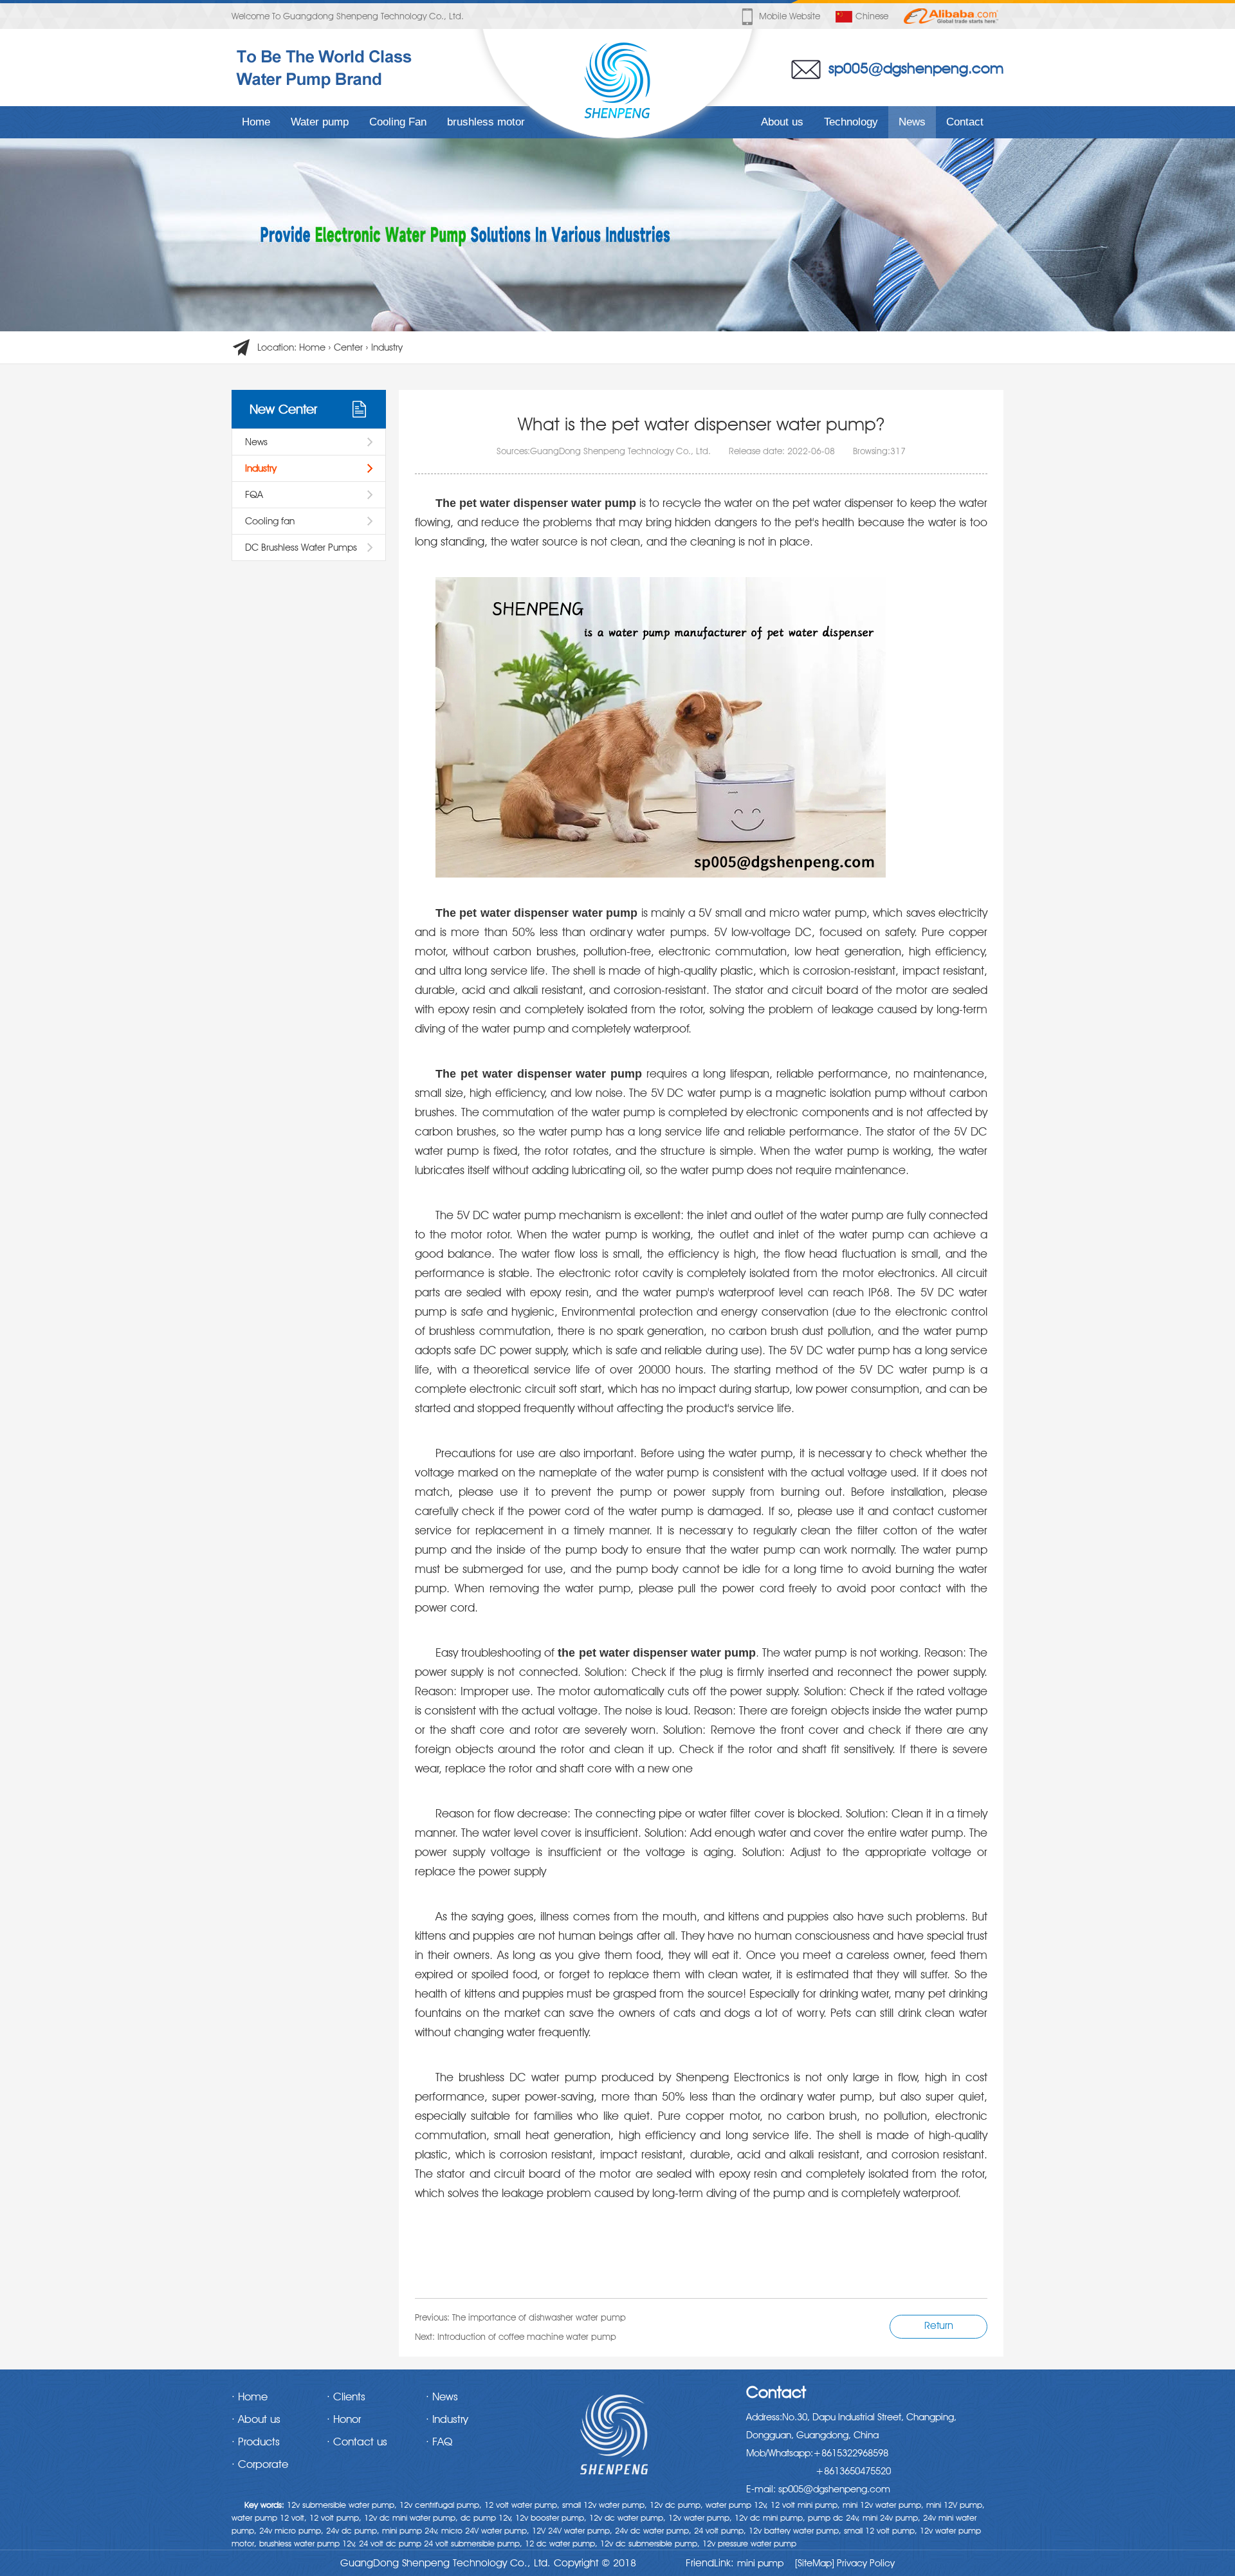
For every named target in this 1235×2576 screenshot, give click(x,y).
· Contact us (357, 2442)
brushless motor (486, 122)
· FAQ (439, 2442)
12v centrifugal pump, (441, 2505)
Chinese (872, 16)
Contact (965, 122)
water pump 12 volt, (269, 2517)
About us (782, 122)
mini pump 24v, (410, 2530)
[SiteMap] (815, 2563)
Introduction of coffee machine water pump (527, 2337)
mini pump (760, 2563)
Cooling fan (270, 521)
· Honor (344, 2419)
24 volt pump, (720, 2530)
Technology (851, 122)
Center (348, 347)
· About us (256, 2419)
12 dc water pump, (561, 2543)
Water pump (320, 122)
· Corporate (260, 2464)
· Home (250, 2397)
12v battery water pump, (795, 2530)
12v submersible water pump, (342, 2505)
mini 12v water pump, (883, 2505)
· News (442, 2397)
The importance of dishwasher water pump (539, 2317)
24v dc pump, (353, 2530)
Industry (387, 347)
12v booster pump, (551, 2517)
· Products (256, 2442)
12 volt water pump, (522, 2505)
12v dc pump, (676, 2505)
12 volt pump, (335, 2517)
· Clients (346, 2397)
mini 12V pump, (956, 2505)
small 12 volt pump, (881, 2530)
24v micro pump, (291, 2530)
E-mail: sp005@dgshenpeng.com (818, 2489)
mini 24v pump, (892, 2517)
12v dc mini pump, (770, 2517)
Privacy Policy (864, 2563)
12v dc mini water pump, (411, 2517)
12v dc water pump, (627, 2517)
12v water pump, (700, 2517)
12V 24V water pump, (572, 2530)
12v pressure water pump (749, 2543)
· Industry (447, 2419)
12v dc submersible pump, (650, 2543)
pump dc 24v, (834, 2517)
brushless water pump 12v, (308, 2543)
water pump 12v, (737, 2505)
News (912, 122)
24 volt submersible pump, (473, 2543)
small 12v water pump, (605, 2505)
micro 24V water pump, (485, 2530)
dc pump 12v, (487, 2517)
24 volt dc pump (390, 2543)
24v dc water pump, (653, 2530)
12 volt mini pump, (805, 2505)
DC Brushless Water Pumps (301, 547)
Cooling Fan (398, 122)
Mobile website (790, 16)
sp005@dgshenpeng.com (916, 68)
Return (939, 2325)
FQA (254, 495)
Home (256, 122)
